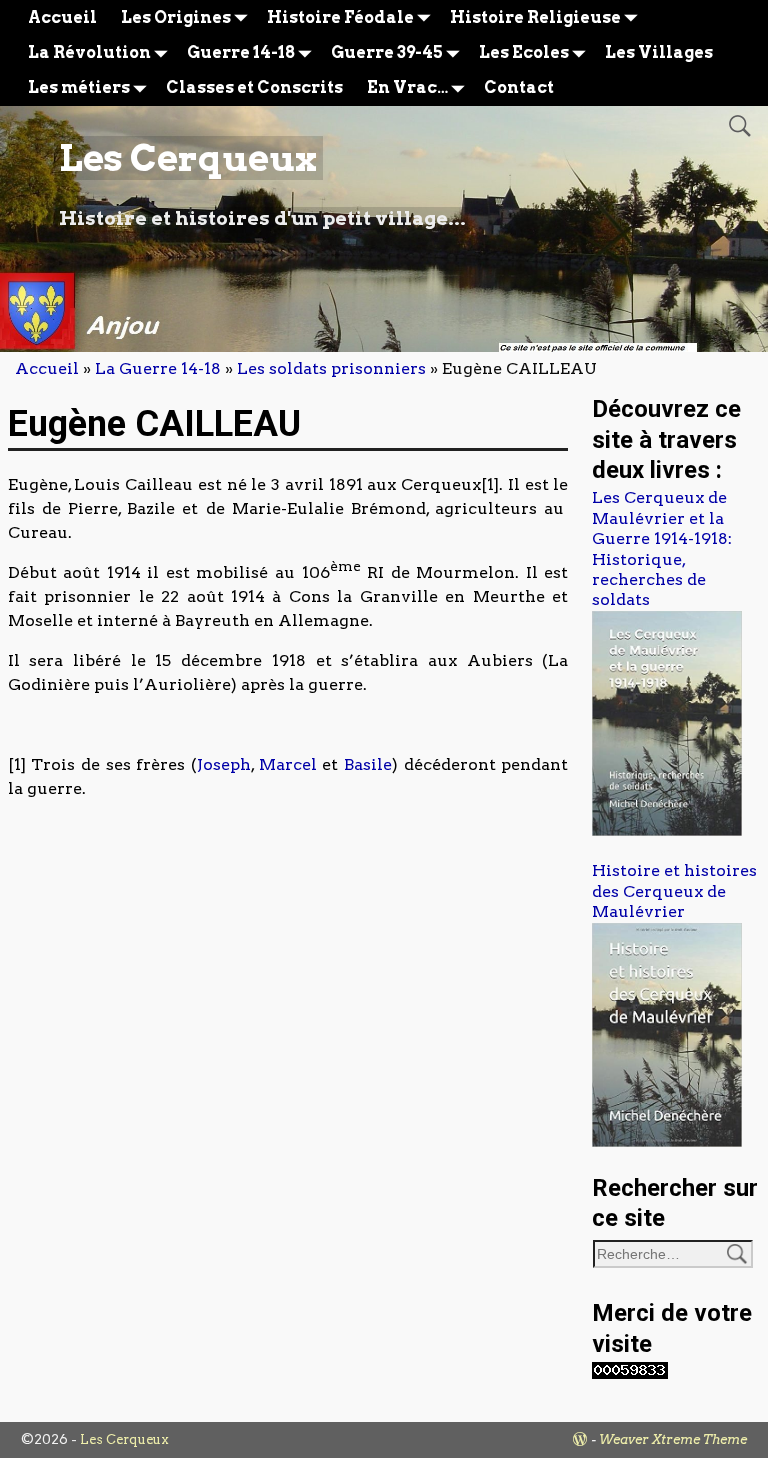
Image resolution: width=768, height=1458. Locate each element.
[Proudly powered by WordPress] (580, 1439)
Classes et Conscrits (254, 87)
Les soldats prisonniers (331, 368)
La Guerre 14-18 (158, 368)
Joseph (224, 764)
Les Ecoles (524, 52)
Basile (368, 764)
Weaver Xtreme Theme (673, 1439)
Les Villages (659, 52)
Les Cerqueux (188, 158)
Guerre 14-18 (241, 52)
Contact (519, 87)
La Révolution (89, 52)
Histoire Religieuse (535, 17)
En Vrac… (407, 87)
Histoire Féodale (340, 17)
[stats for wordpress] (630, 1373)
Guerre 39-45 (387, 52)
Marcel (288, 764)
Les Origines (176, 17)
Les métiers (79, 87)
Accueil (62, 17)
